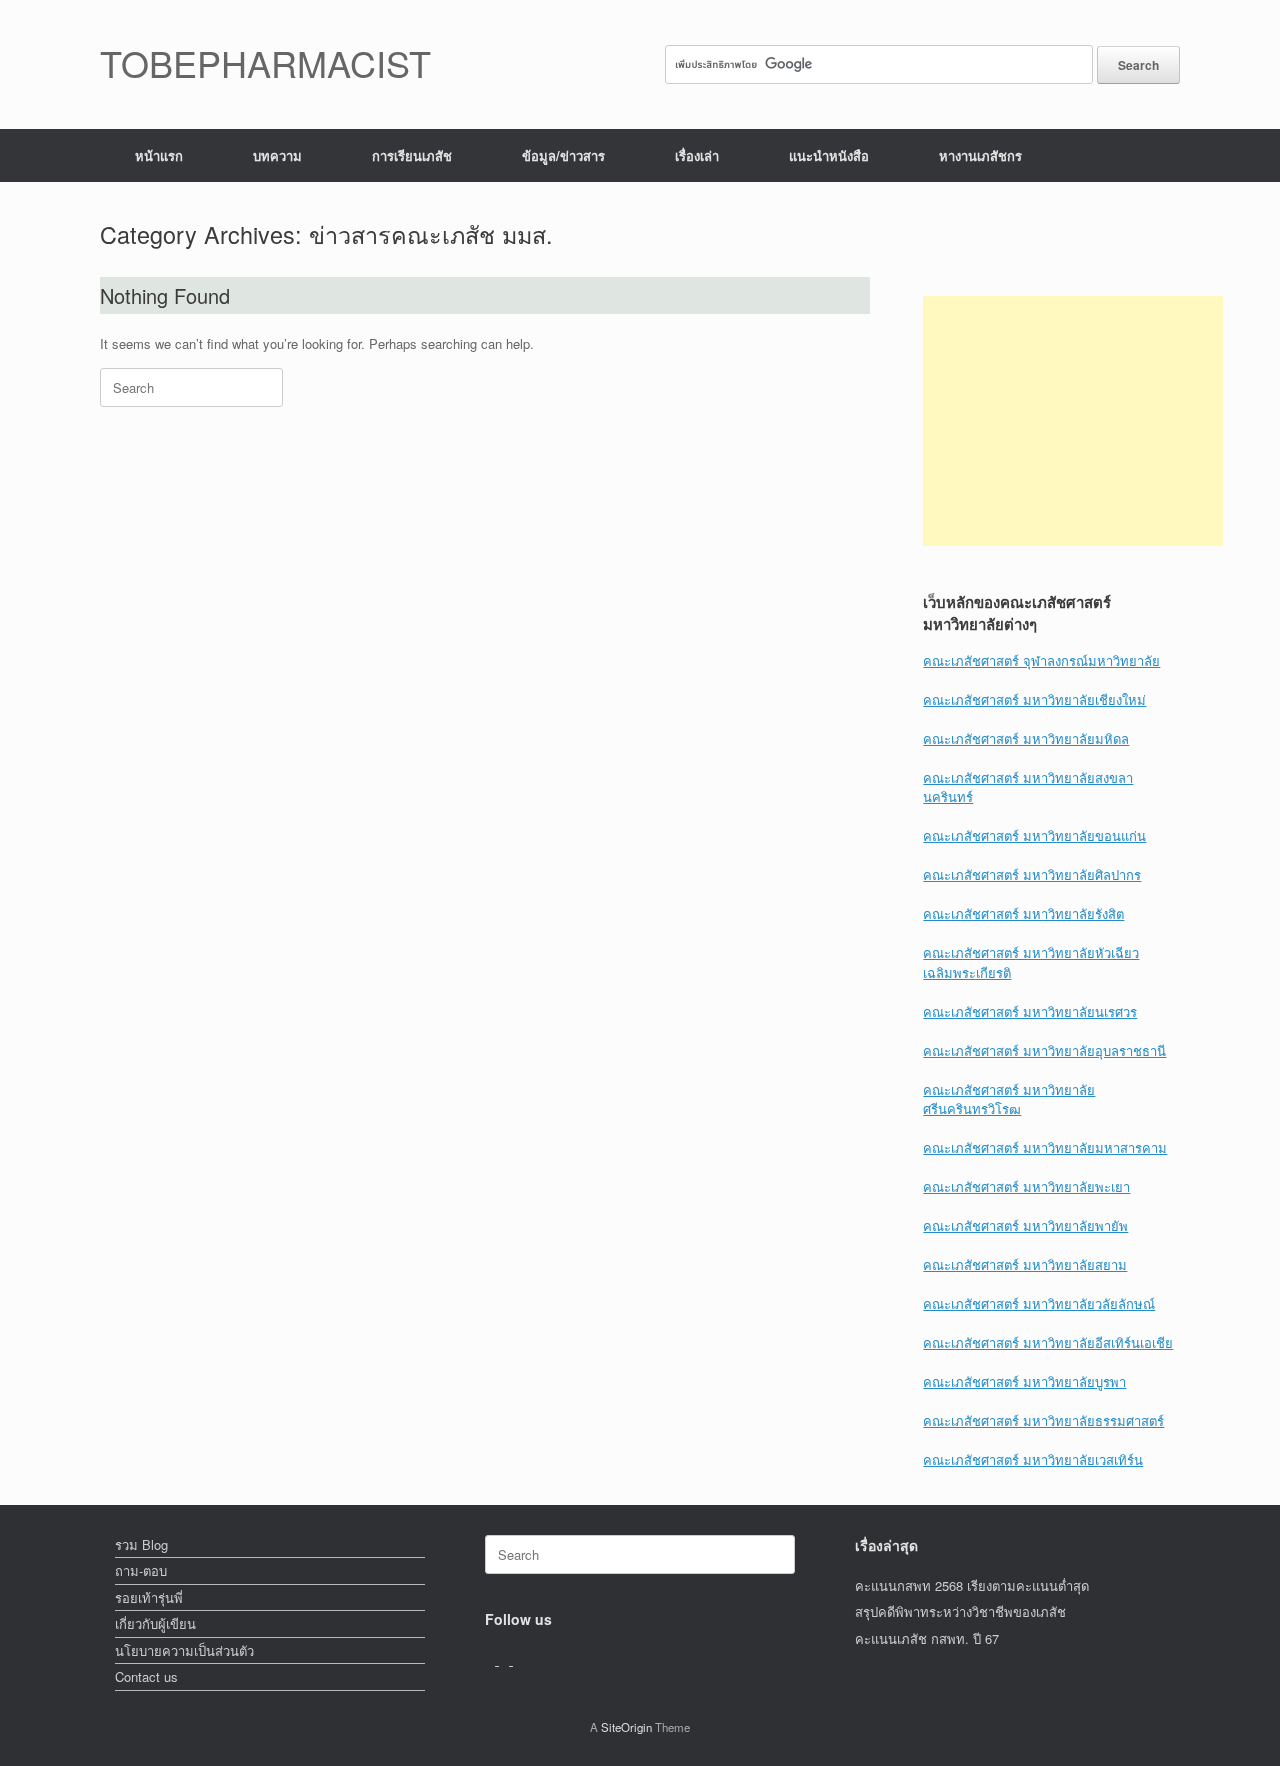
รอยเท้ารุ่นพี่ (149, 1597)
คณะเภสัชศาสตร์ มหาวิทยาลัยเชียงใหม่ (1034, 699)
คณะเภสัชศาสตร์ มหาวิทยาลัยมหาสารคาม (1045, 1147)
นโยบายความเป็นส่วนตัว (184, 1650)
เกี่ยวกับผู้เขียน (155, 1623)
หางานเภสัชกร (980, 155)
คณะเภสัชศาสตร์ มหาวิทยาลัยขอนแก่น (1034, 835)
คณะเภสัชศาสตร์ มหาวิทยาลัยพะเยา (1026, 1186)
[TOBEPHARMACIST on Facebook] (492, 1659)
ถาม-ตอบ (141, 1570)
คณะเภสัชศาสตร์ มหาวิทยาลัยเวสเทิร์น (1033, 1459)
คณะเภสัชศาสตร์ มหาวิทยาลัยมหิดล (1026, 738)
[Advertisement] (1073, 421)
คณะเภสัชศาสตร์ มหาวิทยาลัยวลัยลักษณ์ (1039, 1303)
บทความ (277, 155)
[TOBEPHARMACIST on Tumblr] (518, 1659)
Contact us (146, 1676)
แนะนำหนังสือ (829, 155)
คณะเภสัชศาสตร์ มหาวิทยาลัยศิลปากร (1032, 874)
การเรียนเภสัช (412, 155)
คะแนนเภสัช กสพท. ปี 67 (927, 1638)
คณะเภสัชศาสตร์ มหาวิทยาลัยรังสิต (1023, 913)
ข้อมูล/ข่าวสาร (563, 155)
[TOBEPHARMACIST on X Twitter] (506, 1659)
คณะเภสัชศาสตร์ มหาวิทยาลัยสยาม (1025, 1264)
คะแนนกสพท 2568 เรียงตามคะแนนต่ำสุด (972, 1585)
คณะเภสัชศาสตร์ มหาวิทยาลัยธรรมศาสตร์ (1043, 1420)
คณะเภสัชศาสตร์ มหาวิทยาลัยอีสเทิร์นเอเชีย (1048, 1342)
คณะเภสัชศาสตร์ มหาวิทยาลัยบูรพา (1024, 1381)
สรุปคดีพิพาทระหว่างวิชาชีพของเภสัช (960, 1611)
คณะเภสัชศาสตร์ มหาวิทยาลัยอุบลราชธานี (1044, 1050)
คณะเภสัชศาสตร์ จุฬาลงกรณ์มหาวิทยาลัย (1041, 660)
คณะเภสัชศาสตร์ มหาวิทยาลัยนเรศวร (1030, 1011)
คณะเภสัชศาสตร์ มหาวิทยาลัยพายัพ (1025, 1225)
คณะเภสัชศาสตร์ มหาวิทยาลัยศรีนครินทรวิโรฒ (1009, 1099)
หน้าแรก (159, 155)
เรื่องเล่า (697, 155)
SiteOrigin (626, 1727)
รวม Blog (141, 1544)
